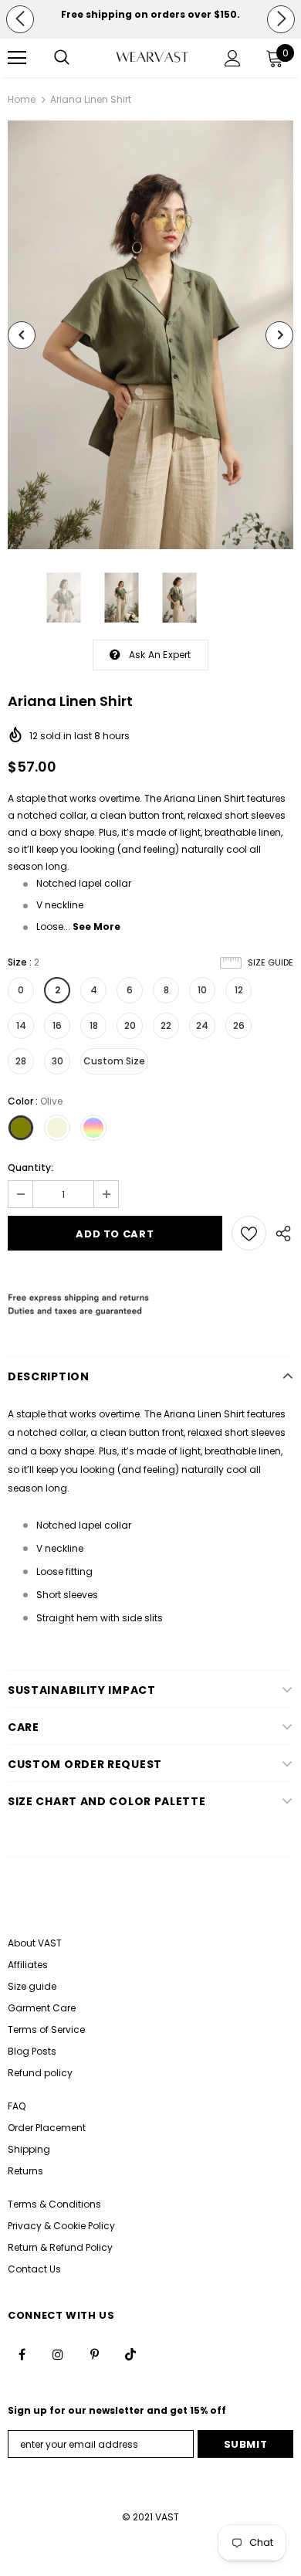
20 (130, 1025)
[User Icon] (233, 58)
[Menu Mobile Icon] (17, 58)
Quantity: (30, 1168)
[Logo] (152, 57)
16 (57, 1025)
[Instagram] (58, 2354)
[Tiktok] (130, 2354)
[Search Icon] (62, 58)
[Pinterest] (94, 2354)
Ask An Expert (160, 655)
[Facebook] (22, 2354)
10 (202, 990)
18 (94, 1025)
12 (239, 990)
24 (202, 1025)
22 (166, 1025)
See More (96, 927)
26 (239, 1025)
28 (21, 1061)
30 (57, 1061)
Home (22, 99)
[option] (150, 15)
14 (21, 1025)
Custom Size (114, 1061)
